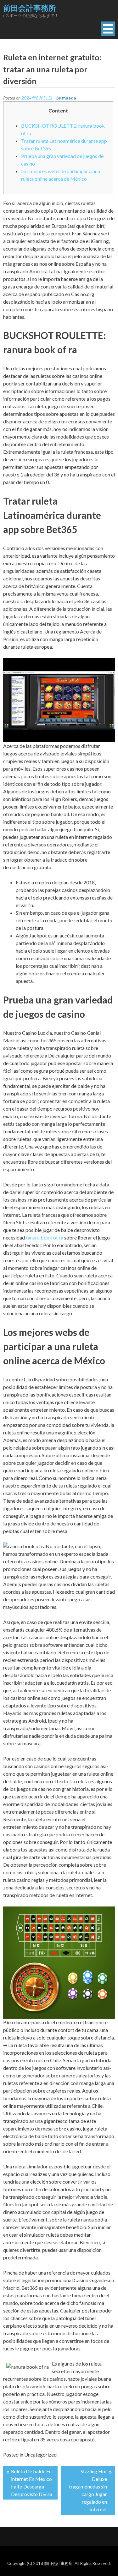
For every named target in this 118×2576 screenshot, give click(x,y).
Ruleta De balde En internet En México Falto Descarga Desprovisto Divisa (32, 2483)
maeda (69, 98)
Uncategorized (40, 2455)
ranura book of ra (45, 1237)
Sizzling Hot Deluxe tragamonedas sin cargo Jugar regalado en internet (88, 2490)
